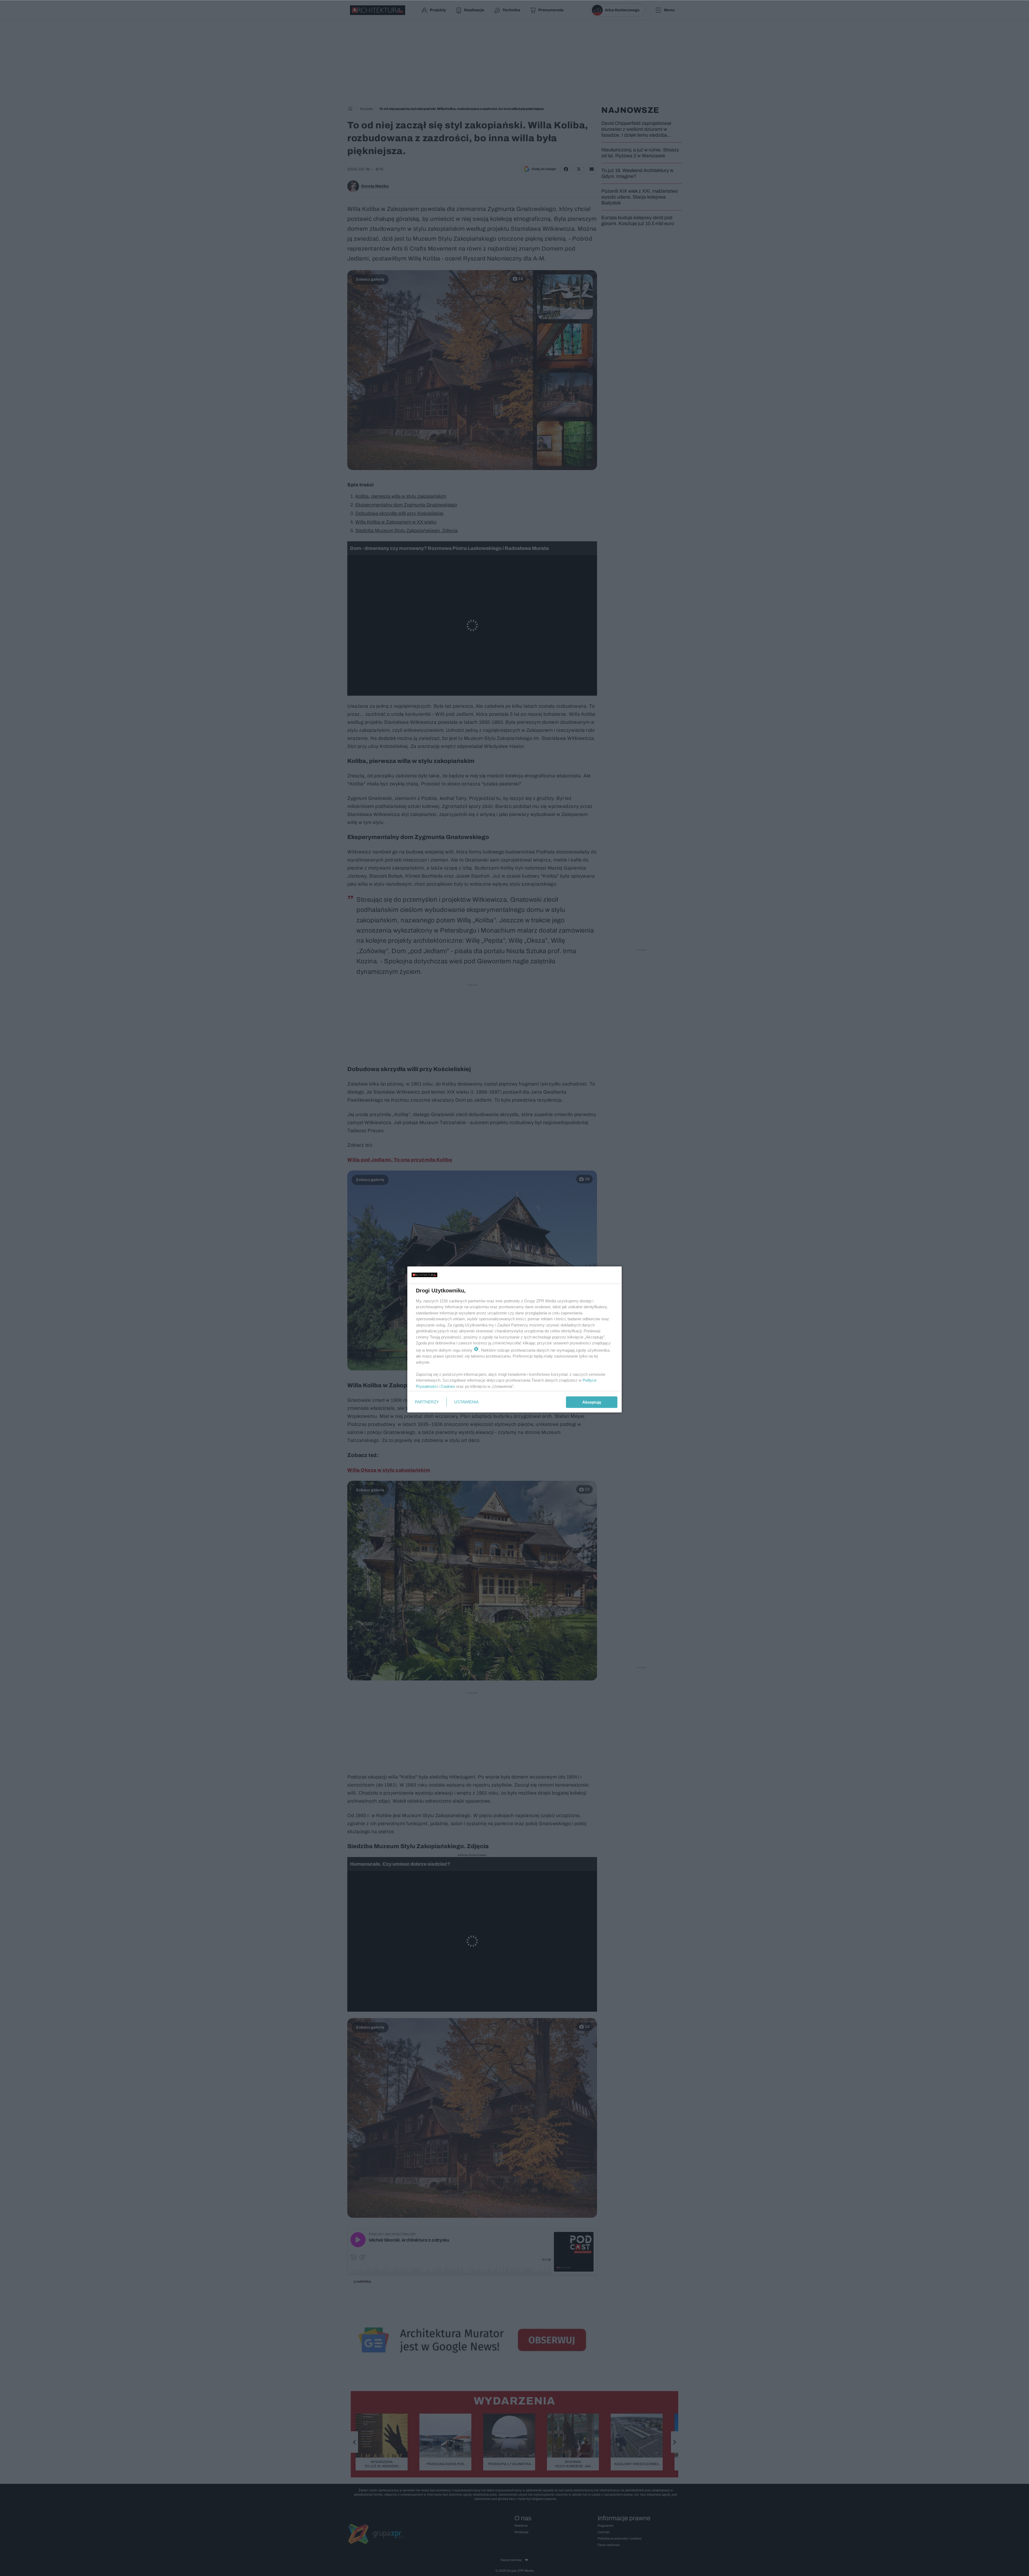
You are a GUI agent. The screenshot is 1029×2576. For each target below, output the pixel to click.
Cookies (448, 1386)
